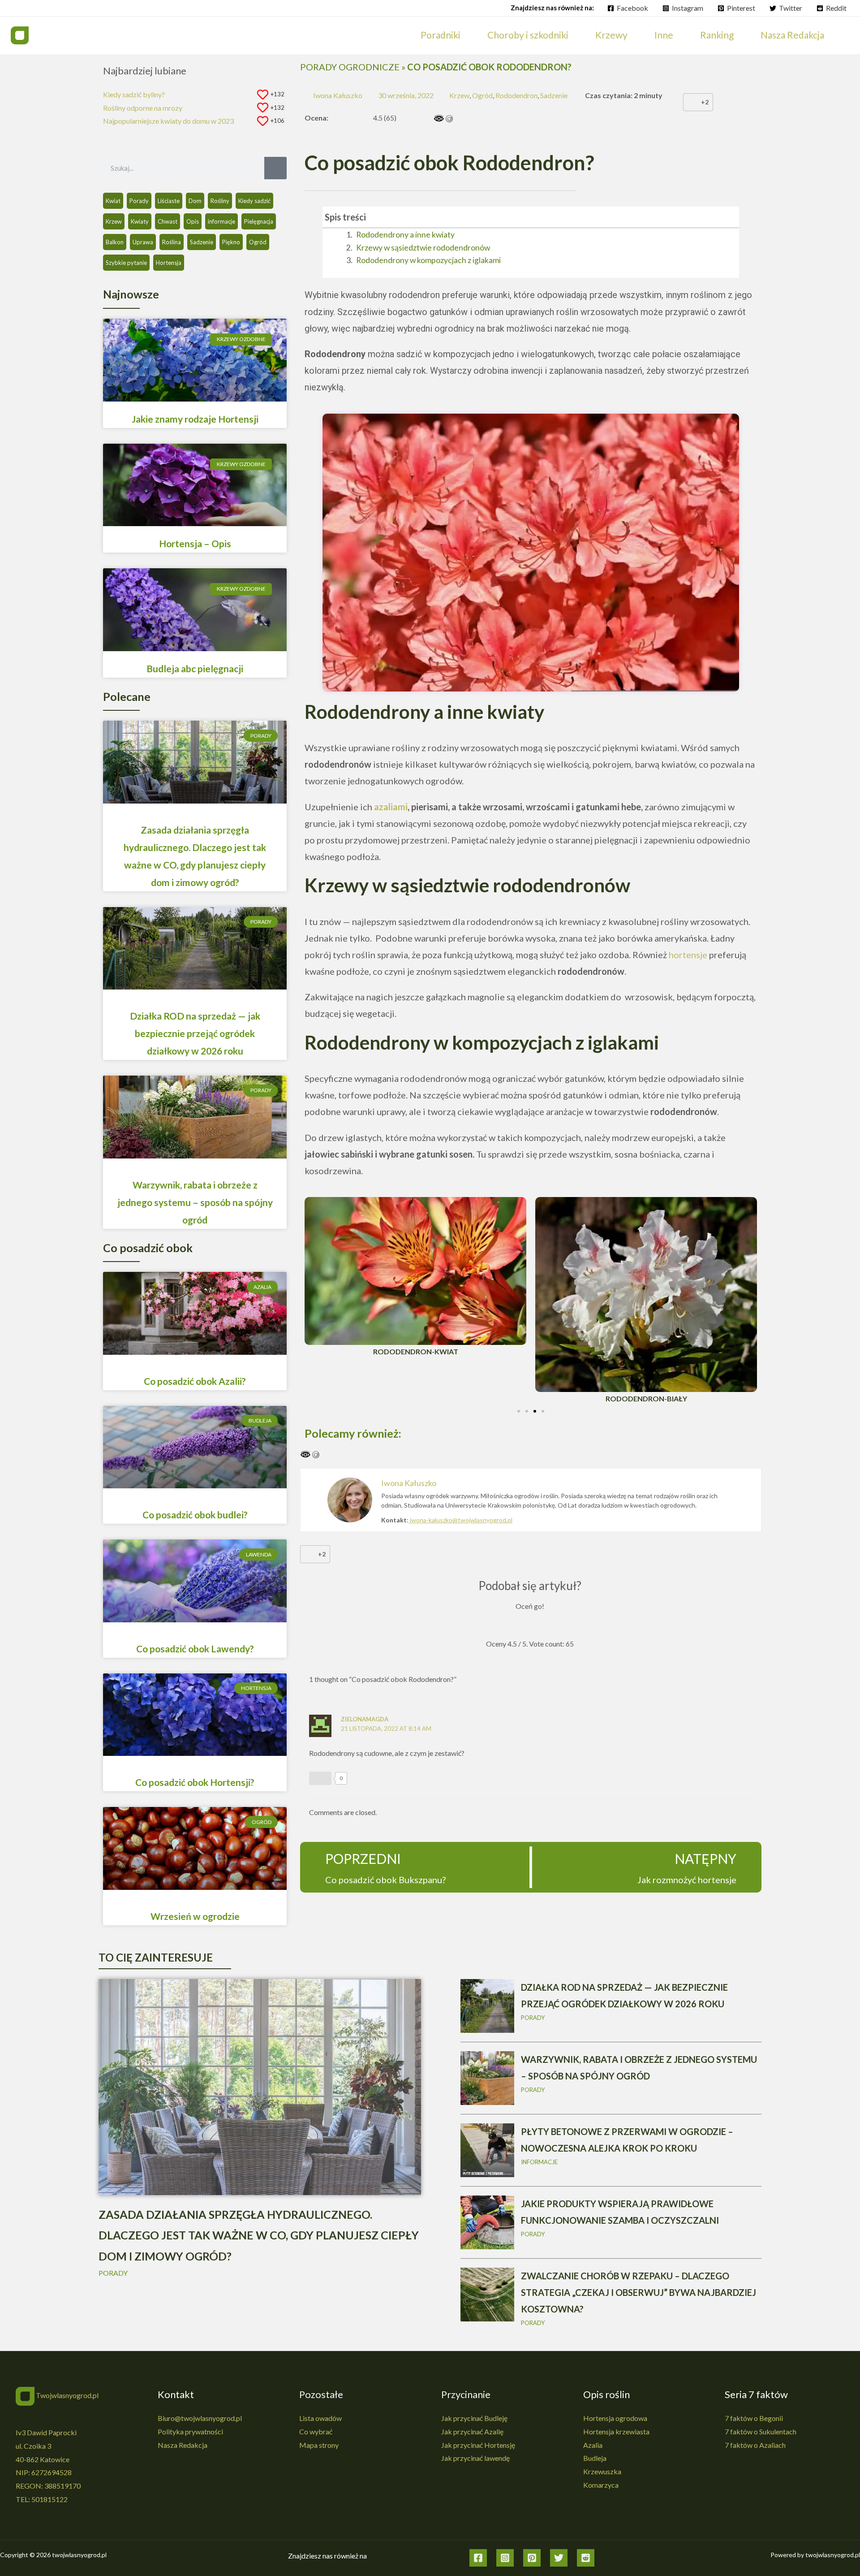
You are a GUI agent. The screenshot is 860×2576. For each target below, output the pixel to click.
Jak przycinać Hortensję (478, 2445)
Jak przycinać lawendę (475, 2458)
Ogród (258, 242)
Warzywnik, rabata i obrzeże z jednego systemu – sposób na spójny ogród (195, 1202)
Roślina (172, 242)
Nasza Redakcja (183, 2445)
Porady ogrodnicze (350, 67)
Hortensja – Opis (195, 543)
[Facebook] (478, 2558)
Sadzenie (202, 242)
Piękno (231, 242)
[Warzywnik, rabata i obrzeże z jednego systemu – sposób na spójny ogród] (487, 2077)
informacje (221, 221)
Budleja (595, 2458)
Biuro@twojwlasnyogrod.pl (200, 2418)
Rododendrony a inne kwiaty (405, 235)
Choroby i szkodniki (528, 35)
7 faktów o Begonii (754, 2418)
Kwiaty (140, 221)
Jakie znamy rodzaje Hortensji (195, 419)
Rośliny (220, 201)
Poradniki (441, 35)
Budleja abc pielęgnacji (195, 668)
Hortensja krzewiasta (616, 2431)
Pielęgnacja (259, 221)
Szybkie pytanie (126, 263)
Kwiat (113, 201)
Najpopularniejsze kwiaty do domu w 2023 (168, 121)
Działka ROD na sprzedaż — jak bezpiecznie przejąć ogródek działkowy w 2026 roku (195, 1033)
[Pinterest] (532, 2558)
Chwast (168, 221)
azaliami (391, 807)
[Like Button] (692, 102)
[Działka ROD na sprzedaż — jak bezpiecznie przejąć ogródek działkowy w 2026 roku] (487, 2005)
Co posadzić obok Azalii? (195, 1381)
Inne (664, 35)
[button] (733, 217)
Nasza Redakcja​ (792, 35)
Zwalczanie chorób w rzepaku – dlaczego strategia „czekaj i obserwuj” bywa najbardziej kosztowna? (639, 2292)
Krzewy (611, 35)
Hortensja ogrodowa (615, 2418)
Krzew (114, 221)
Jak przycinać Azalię (472, 2431)
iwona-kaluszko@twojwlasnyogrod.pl (461, 1520)
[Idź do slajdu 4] (543, 1411)
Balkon (115, 242)
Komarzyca (601, 2485)
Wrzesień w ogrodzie (195, 1916)
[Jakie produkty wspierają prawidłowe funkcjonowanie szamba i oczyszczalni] (487, 2221)
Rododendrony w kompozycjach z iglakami (428, 260)
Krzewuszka (602, 2471)
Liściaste (169, 201)
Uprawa (143, 242)
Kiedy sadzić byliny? (134, 94)
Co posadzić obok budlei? (195, 1515)
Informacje (539, 2162)
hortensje (688, 955)
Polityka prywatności (190, 2431)
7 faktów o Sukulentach (761, 2431)
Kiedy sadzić (254, 201)
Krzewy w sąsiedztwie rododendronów (423, 248)
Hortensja (169, 263)
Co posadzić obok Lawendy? (195, 1649)
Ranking (717, 35)
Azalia (593, 2445)
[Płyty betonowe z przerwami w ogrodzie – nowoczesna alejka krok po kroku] (487, 2149)
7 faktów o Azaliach (755, 2445)
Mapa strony (319, 2445)
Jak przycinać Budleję (474, 2418)
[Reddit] (586, 2558)
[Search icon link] (847, 35)
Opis (193, 221)
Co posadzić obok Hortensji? (195, 1782)
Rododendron (516, 95)
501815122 (49, 2499)
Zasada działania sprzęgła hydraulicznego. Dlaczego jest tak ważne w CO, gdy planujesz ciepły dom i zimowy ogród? (259, 2235)
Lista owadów (320, 2418)
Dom (195, 201)
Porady (139, 201)
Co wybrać (316, 2431)
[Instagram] (505, 2558)
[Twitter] (559, 2558)
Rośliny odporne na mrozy (143, 108)
